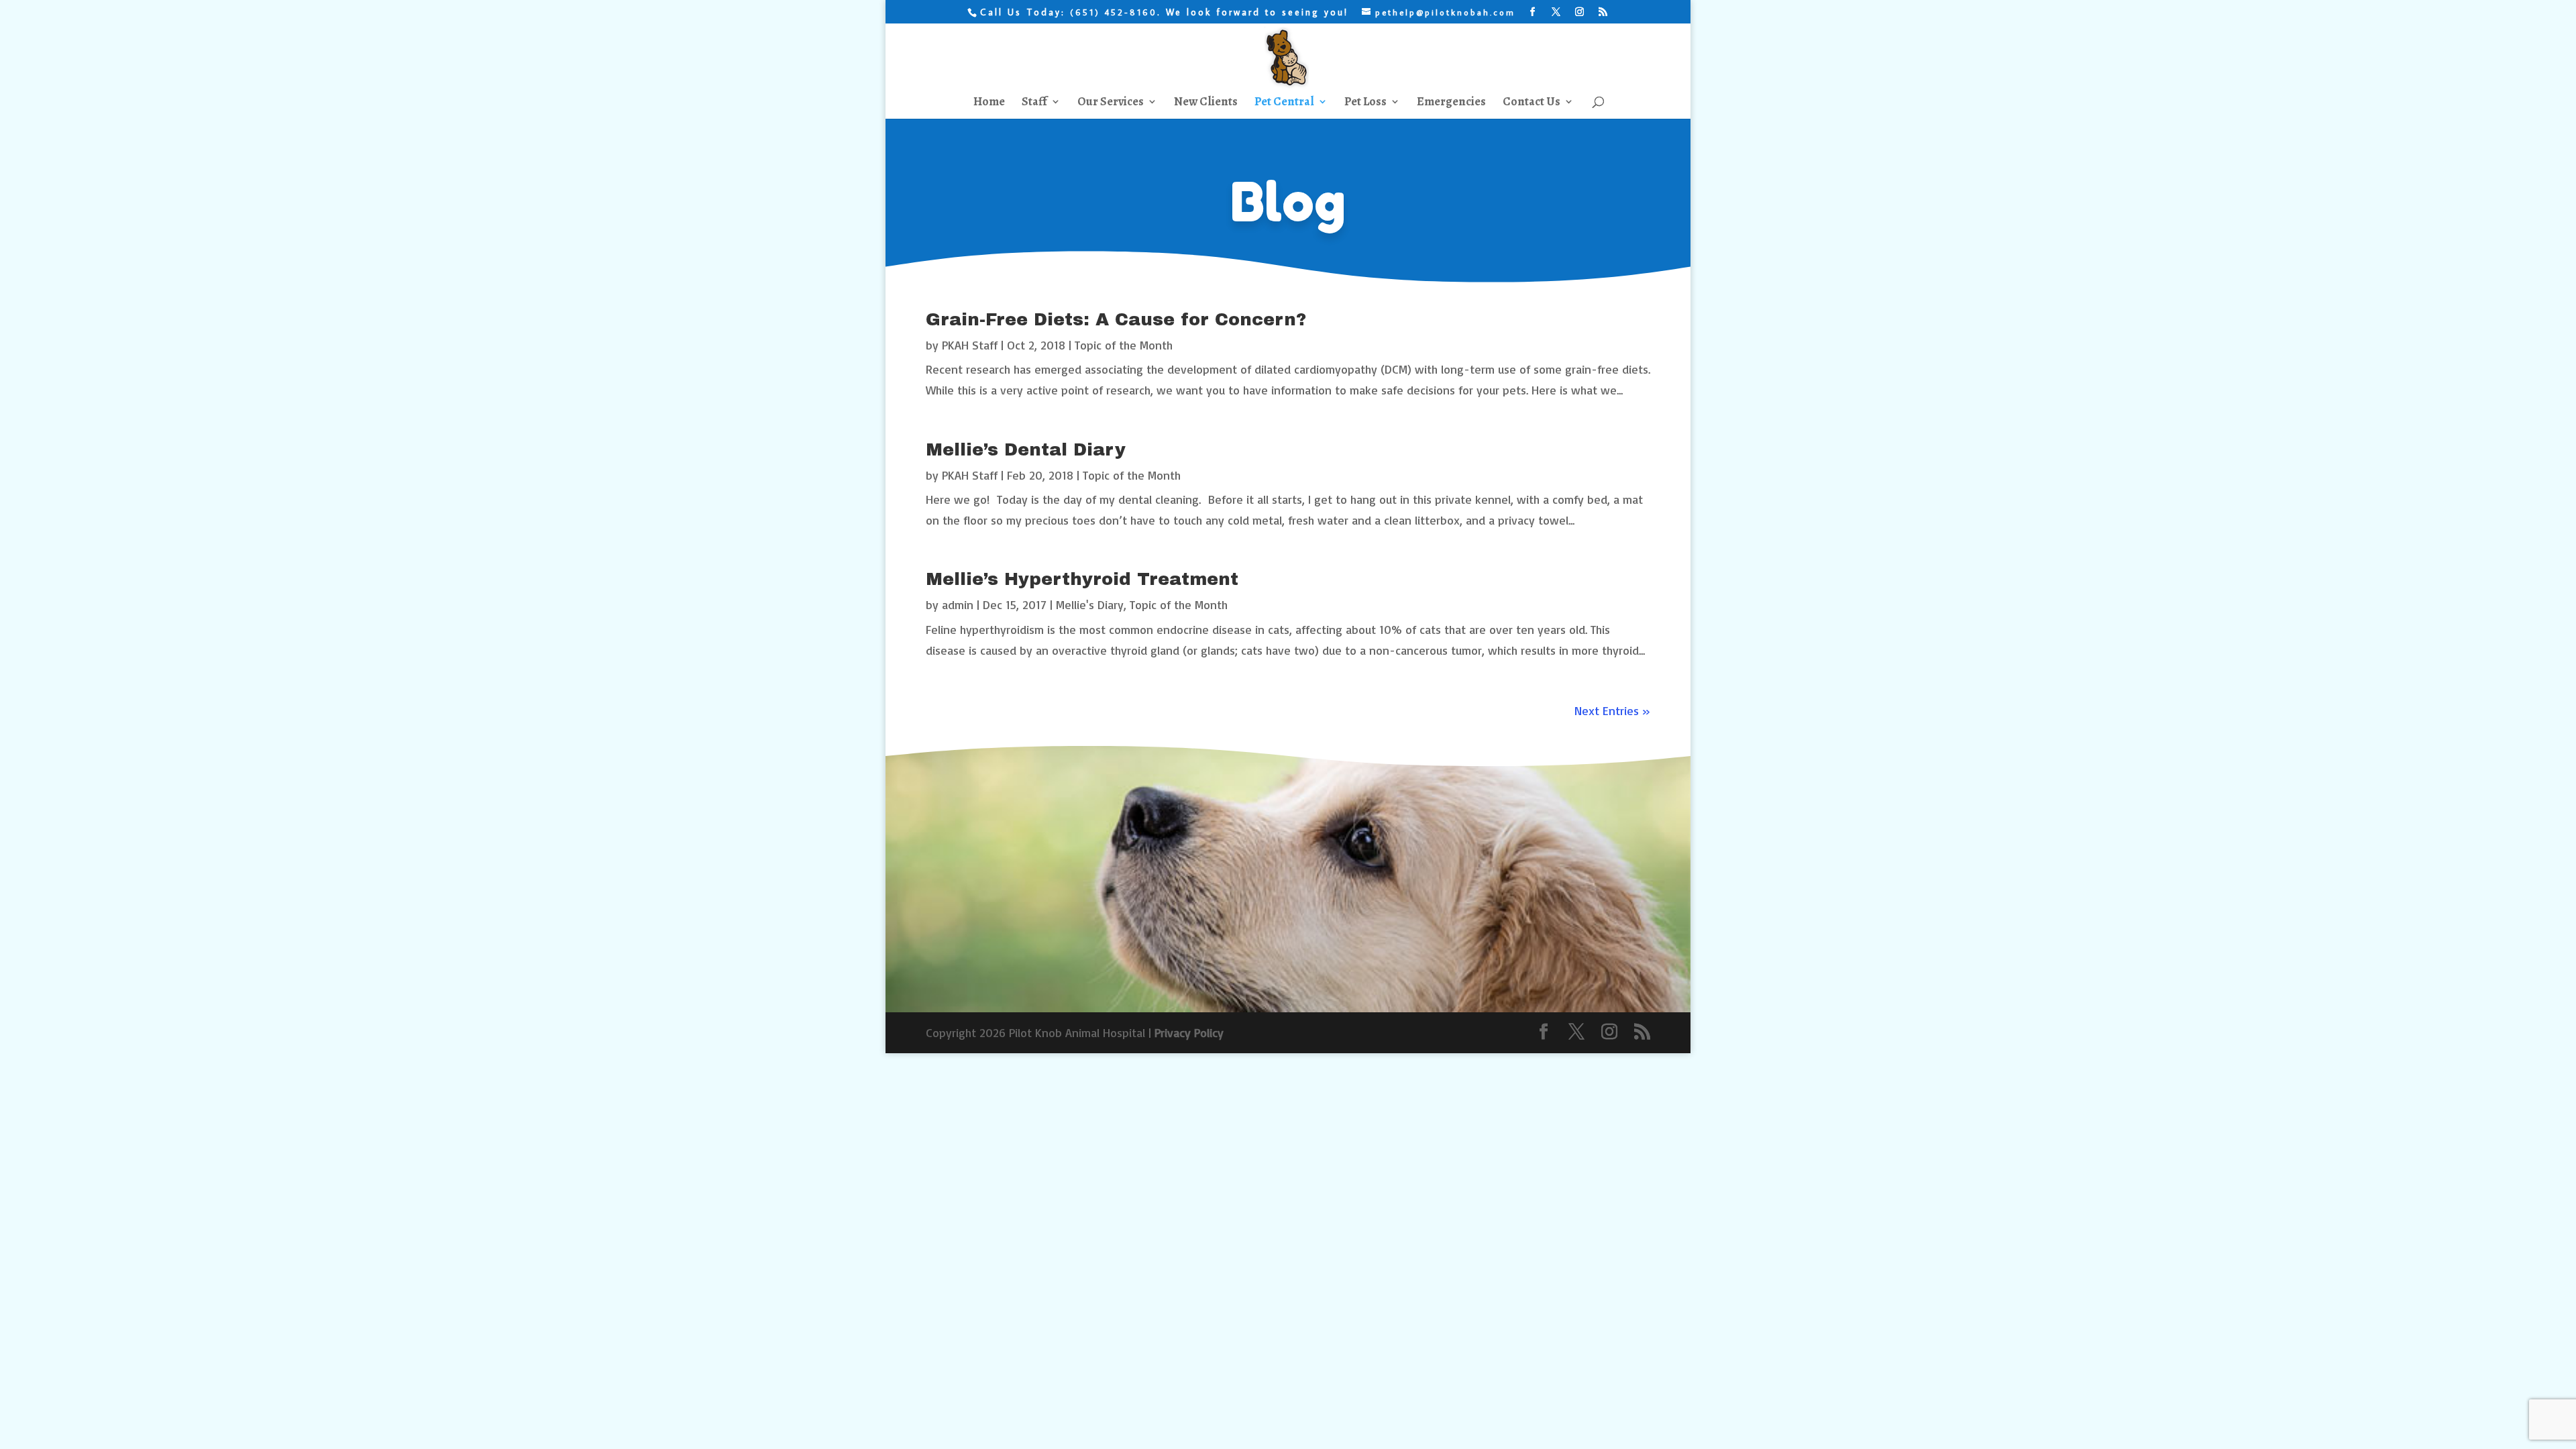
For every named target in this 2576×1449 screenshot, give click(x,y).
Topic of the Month (1124, 345)
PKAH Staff (970, 345)
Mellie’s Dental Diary (1026, 449)
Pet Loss (1365, 103)
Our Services (1111, 103)
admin (958, 604)
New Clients (1206, 103)
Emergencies (1451, 103)
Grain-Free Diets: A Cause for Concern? (1116, 319)
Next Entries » (1612, 710)
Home (989, 103)
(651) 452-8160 (1114, 12)
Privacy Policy (1189, 1032)
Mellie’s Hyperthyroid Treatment (1082, 579)
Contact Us (1532, 103)
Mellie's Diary (1090, 604)
